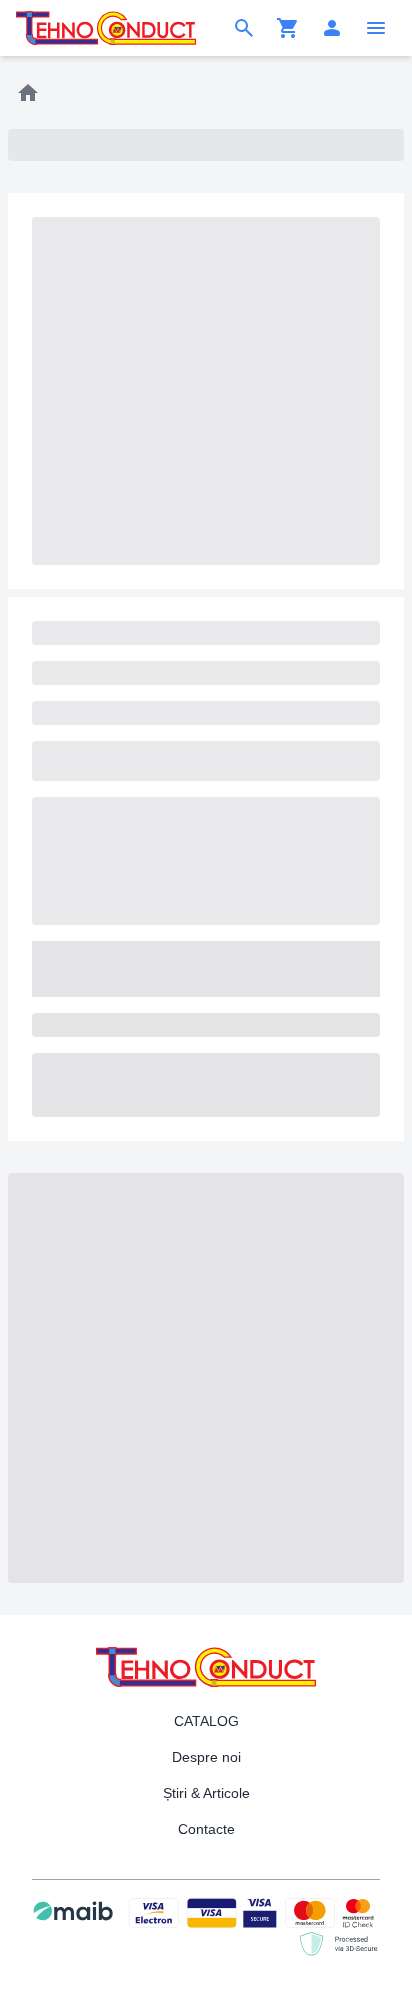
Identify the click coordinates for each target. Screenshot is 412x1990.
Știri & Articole (206, 1793)
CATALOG (206, 1721)
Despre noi (206, 1757)
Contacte (206, 1829)
